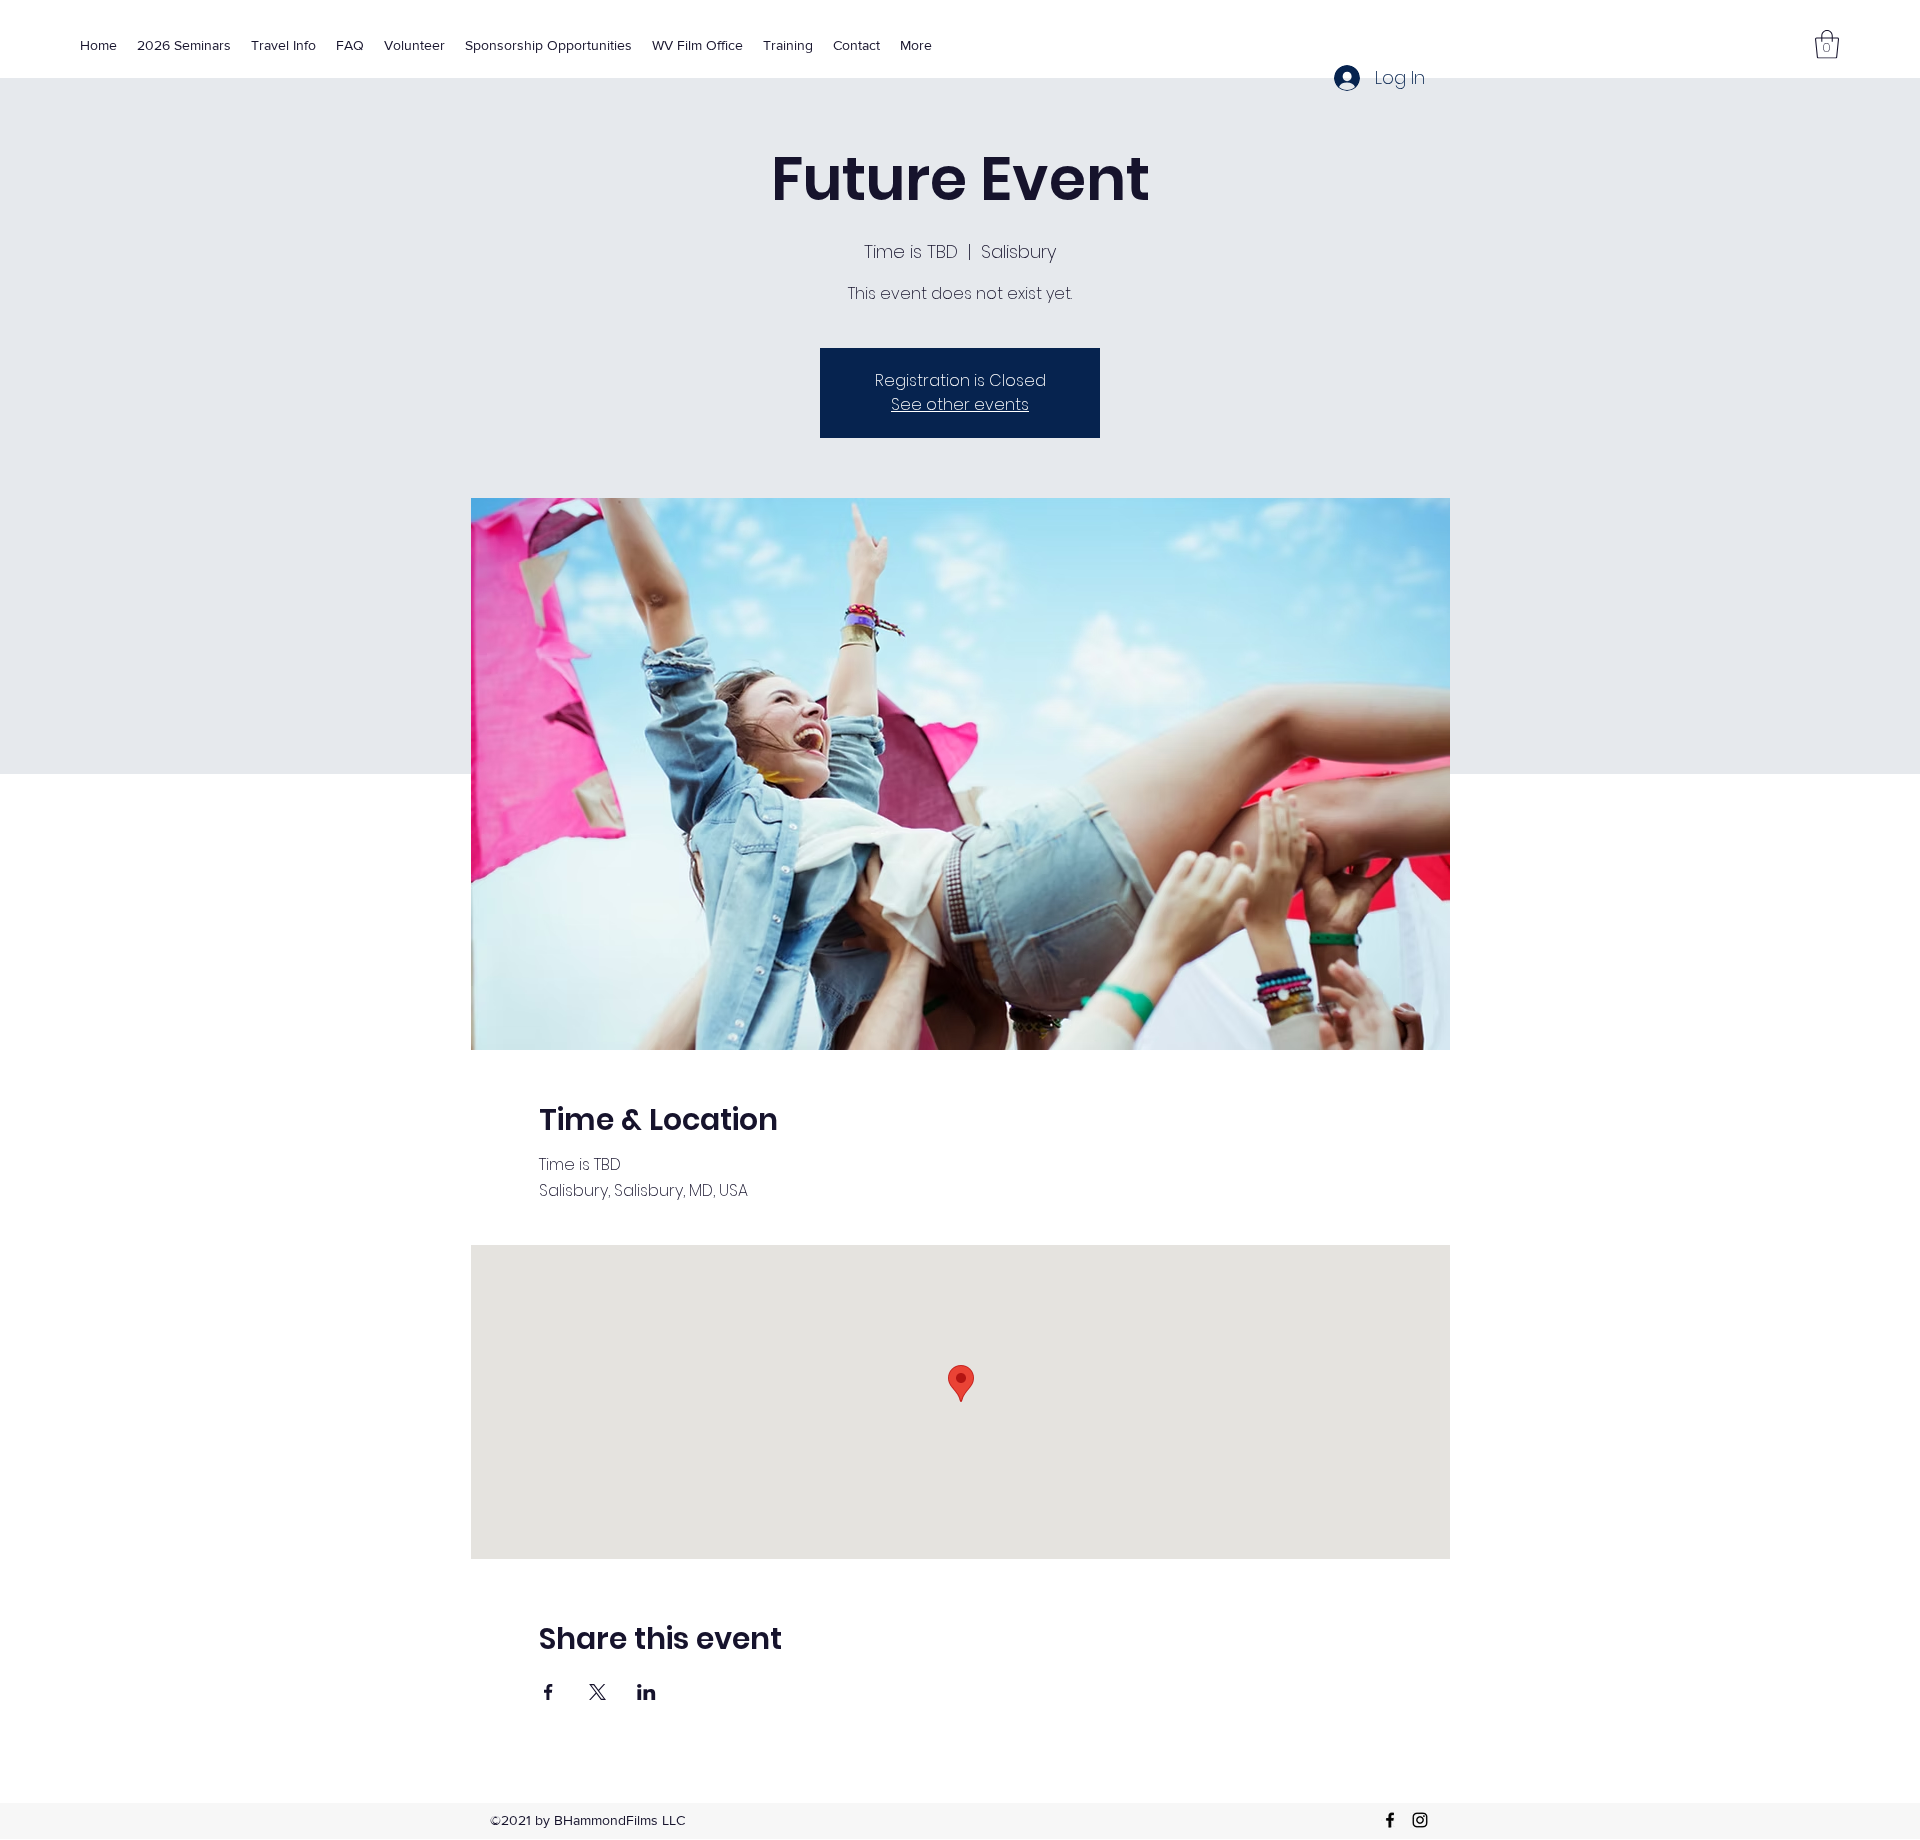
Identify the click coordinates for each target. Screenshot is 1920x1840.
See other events (960, 404)
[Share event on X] (597, 1692)
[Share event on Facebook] (548, 1692)
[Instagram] (1420, 1820)
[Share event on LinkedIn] (646, 1692)
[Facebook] (1390, 1820)
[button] (1827, 44)
